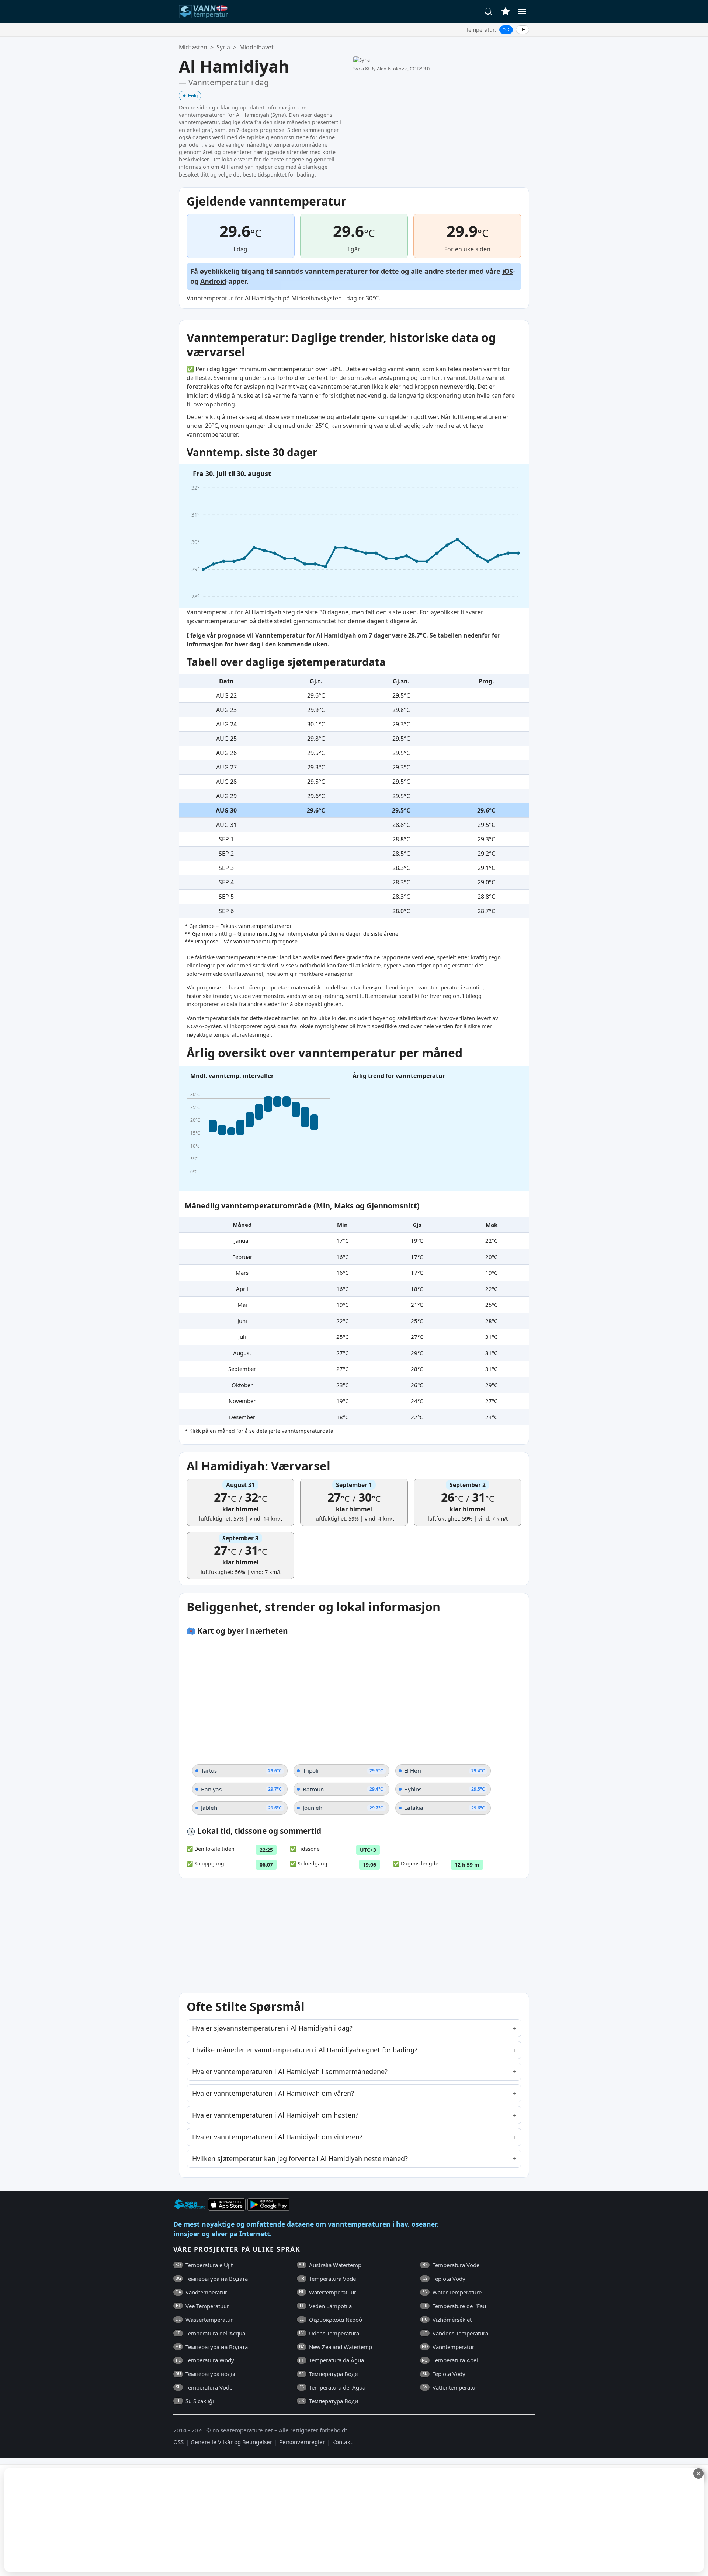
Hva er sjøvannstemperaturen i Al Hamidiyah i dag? (272, 2028)
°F (522, 29)
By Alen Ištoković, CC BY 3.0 (400, 69)
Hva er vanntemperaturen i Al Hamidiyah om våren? (273, 2093)
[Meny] (522, 11)
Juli (242, 1337)
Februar (242, 1257)
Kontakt (342, 2442)
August (242, 1353)
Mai (242, 1305)
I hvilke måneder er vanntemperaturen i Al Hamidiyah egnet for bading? (305, 2050)
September (242, 1369)
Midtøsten (193, 47)
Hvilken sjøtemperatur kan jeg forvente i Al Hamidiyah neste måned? (300, 2158)
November (242, 1401)
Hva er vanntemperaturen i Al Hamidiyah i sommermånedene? (290, 2071)
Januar (242, 1240)
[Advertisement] (180, 2520)
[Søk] (489, 11)
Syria (223, 47)
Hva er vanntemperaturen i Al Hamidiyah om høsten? (275, 2115)
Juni (242, 1321)
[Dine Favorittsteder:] (506, 11)
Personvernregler (302, 2442)
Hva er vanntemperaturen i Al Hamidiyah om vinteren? (277, 2137)
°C (506, 29)
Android (213, 281)
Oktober (242, 1385)
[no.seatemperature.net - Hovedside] (208, 11)
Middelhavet (256, 47)
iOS (508, 271)
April (242, 1289)
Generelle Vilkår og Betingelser (231, 2442)
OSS (178, 2442)
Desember (242, 1417)
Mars (242, 1273)
